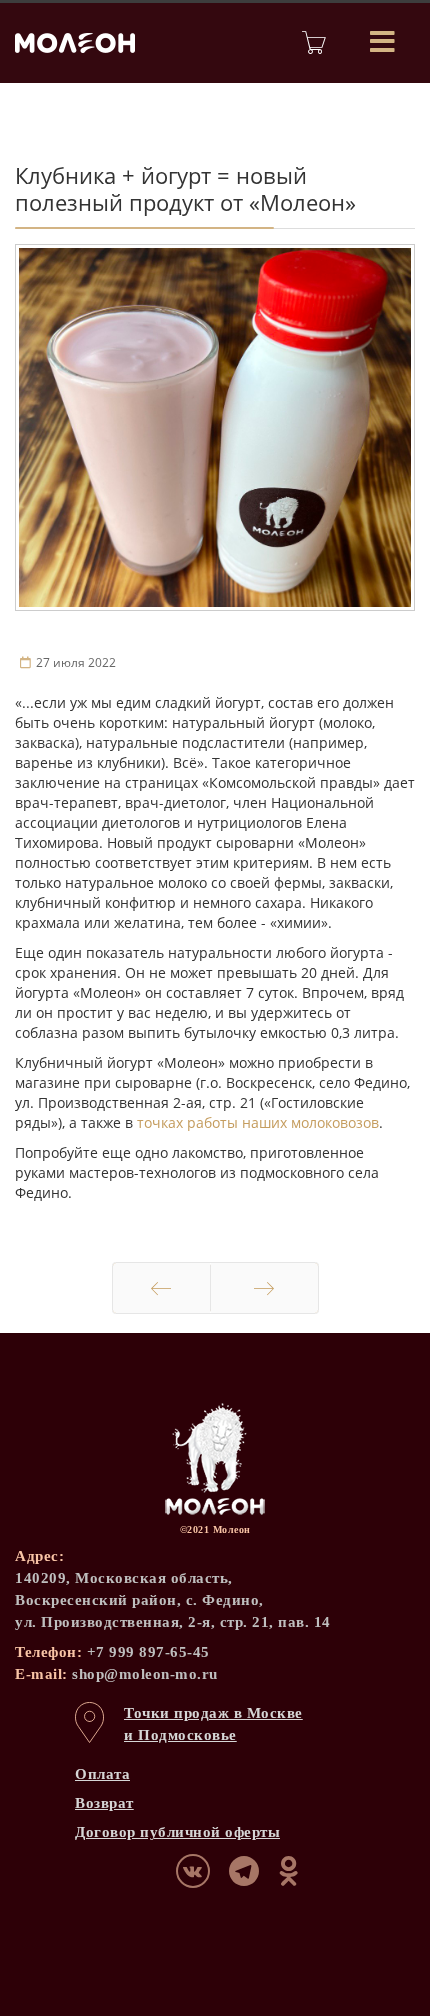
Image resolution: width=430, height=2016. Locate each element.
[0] (314, 43)
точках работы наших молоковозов (258, 1122)
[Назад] (161, 1288)
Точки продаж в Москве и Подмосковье (213, 1724)
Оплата (102, 1774)
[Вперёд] (264, 1288)
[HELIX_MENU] (383, 43)
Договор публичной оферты (177, 1832)
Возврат (104, 1803)
